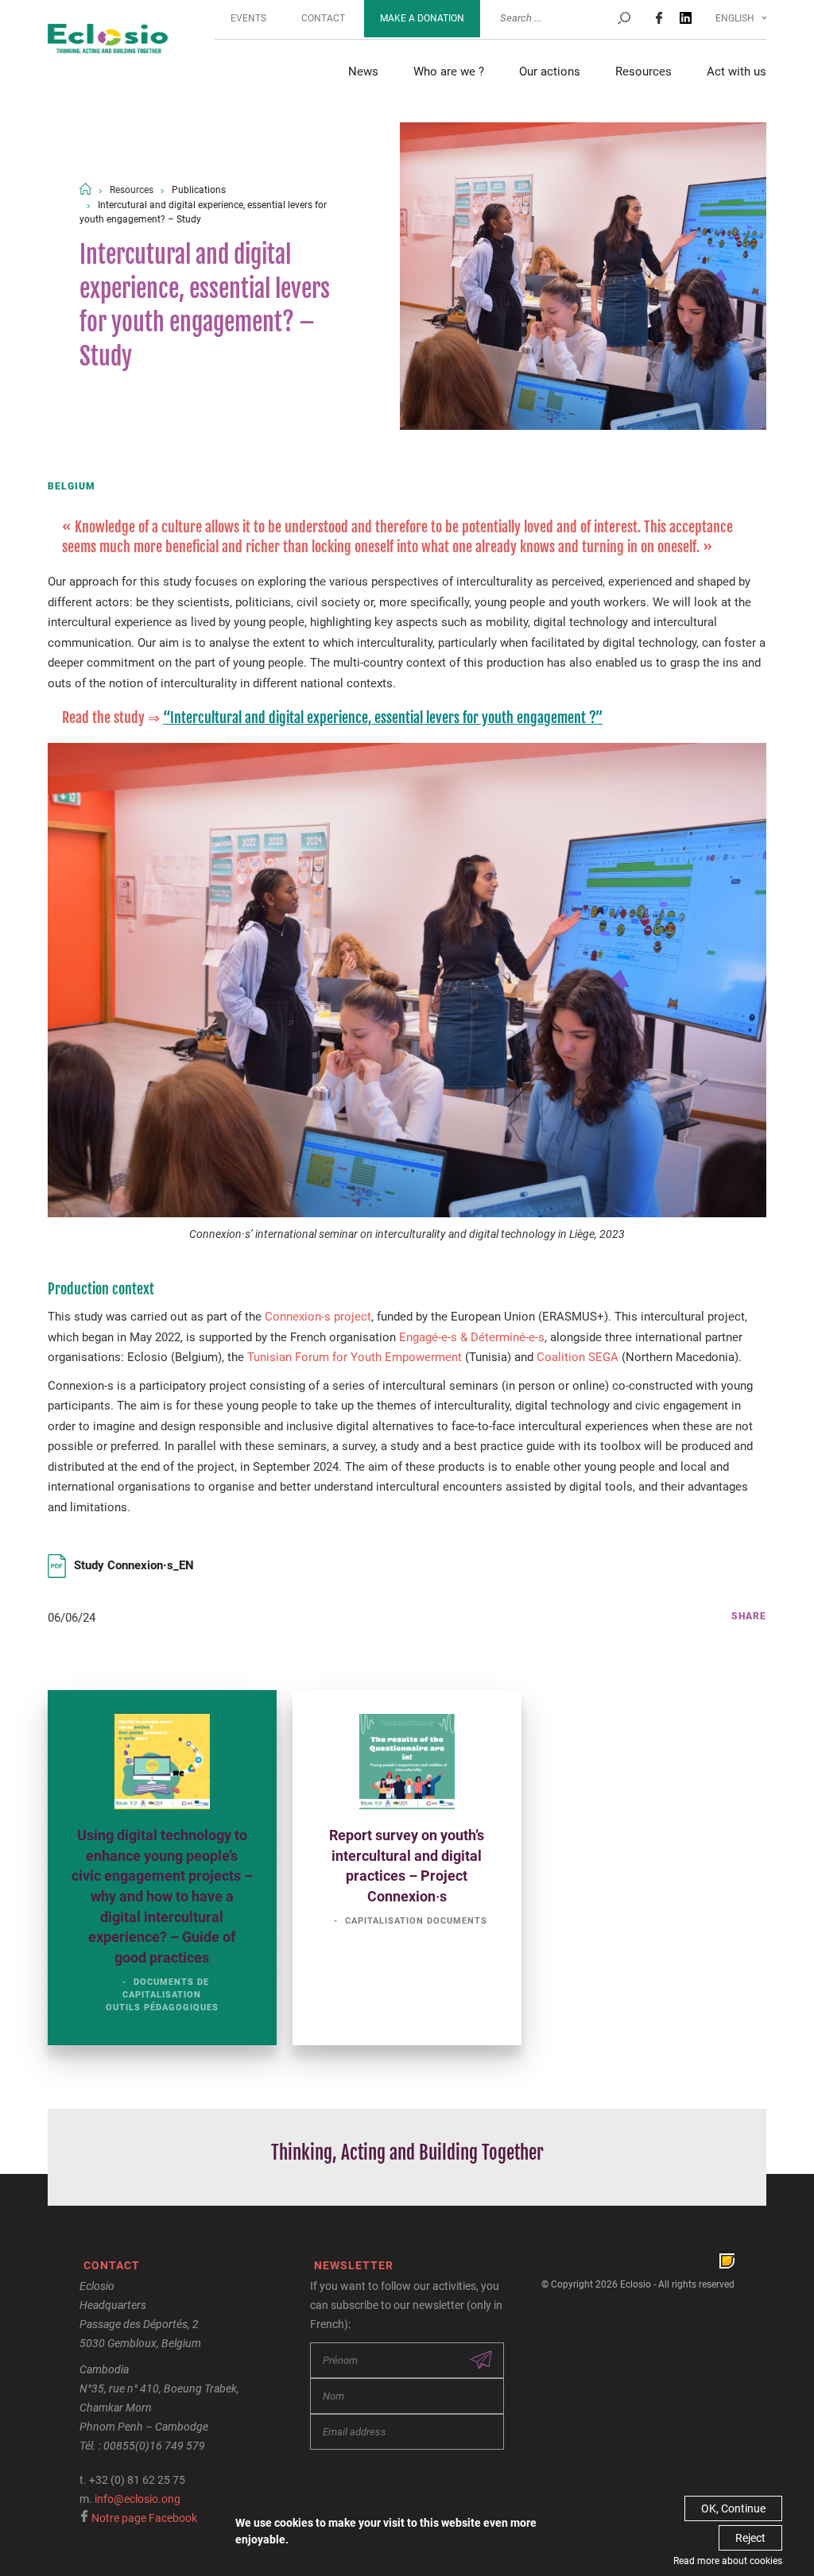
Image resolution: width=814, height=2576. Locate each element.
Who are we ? (449, 72)
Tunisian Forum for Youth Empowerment (355, 1357)
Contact (323, 18)
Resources (643, 72)
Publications (199, 190)
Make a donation (422, 18)
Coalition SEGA (578, 1357)
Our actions (550, 72)
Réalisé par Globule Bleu (727, 2261)
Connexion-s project (318, 1317)
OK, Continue (733, 2508)
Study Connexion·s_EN (134, 1565)
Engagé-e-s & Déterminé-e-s (472, 1337)
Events (248, 18)
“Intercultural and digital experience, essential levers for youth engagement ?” (383, 717)
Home (85, 189)
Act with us (736, 72)
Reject (750, 2538)
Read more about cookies (728, 2561)
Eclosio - (108, 40)
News (363, 72)
